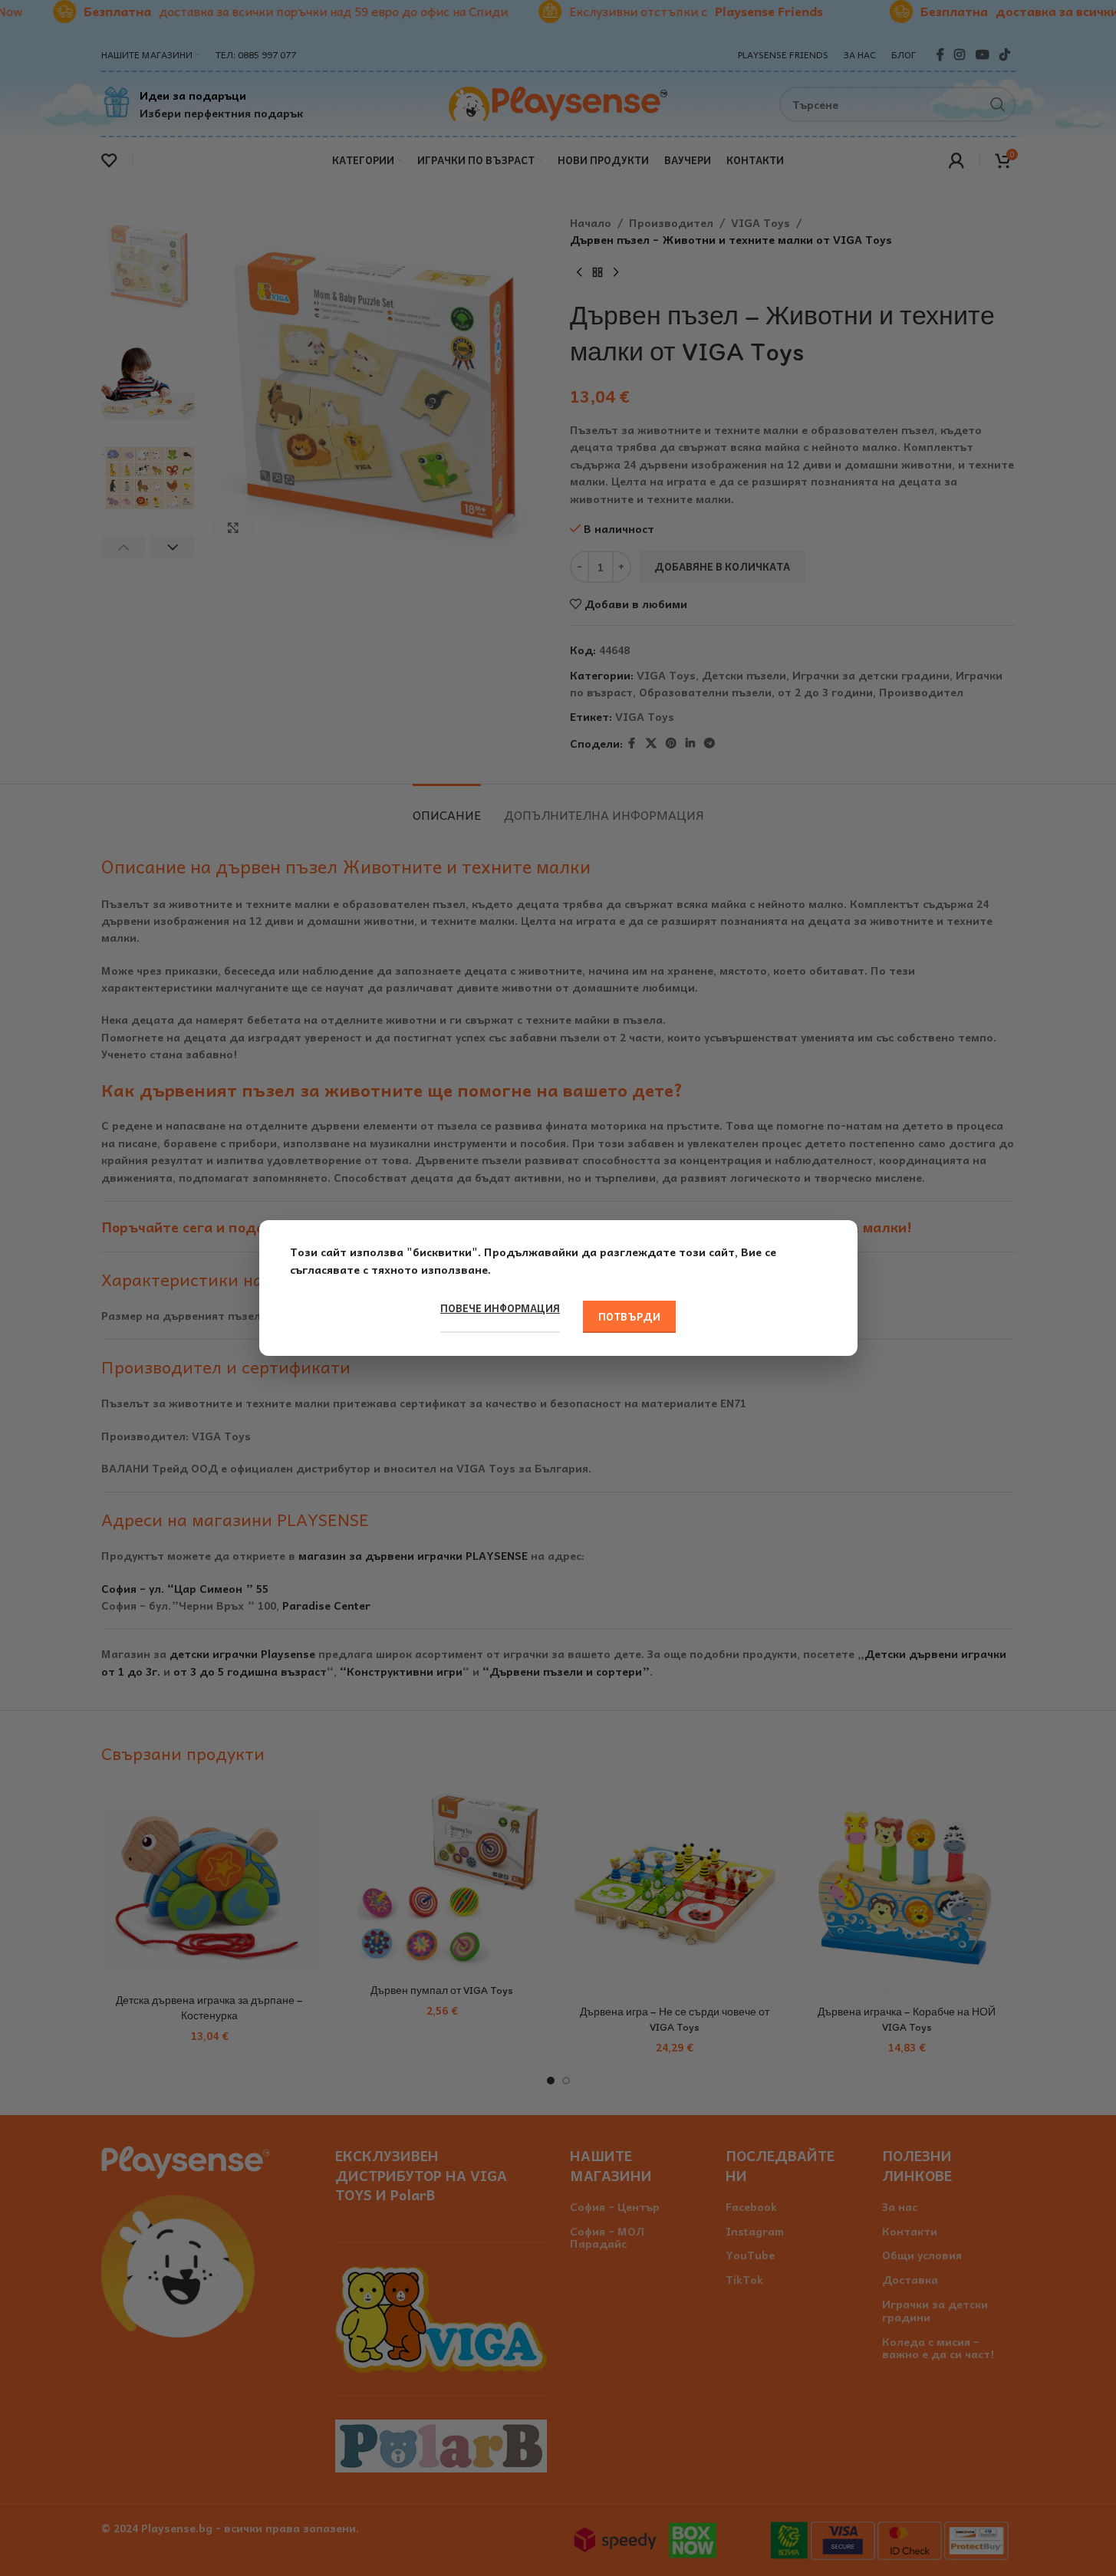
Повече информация (500, 1308)
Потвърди (629, 1316)
